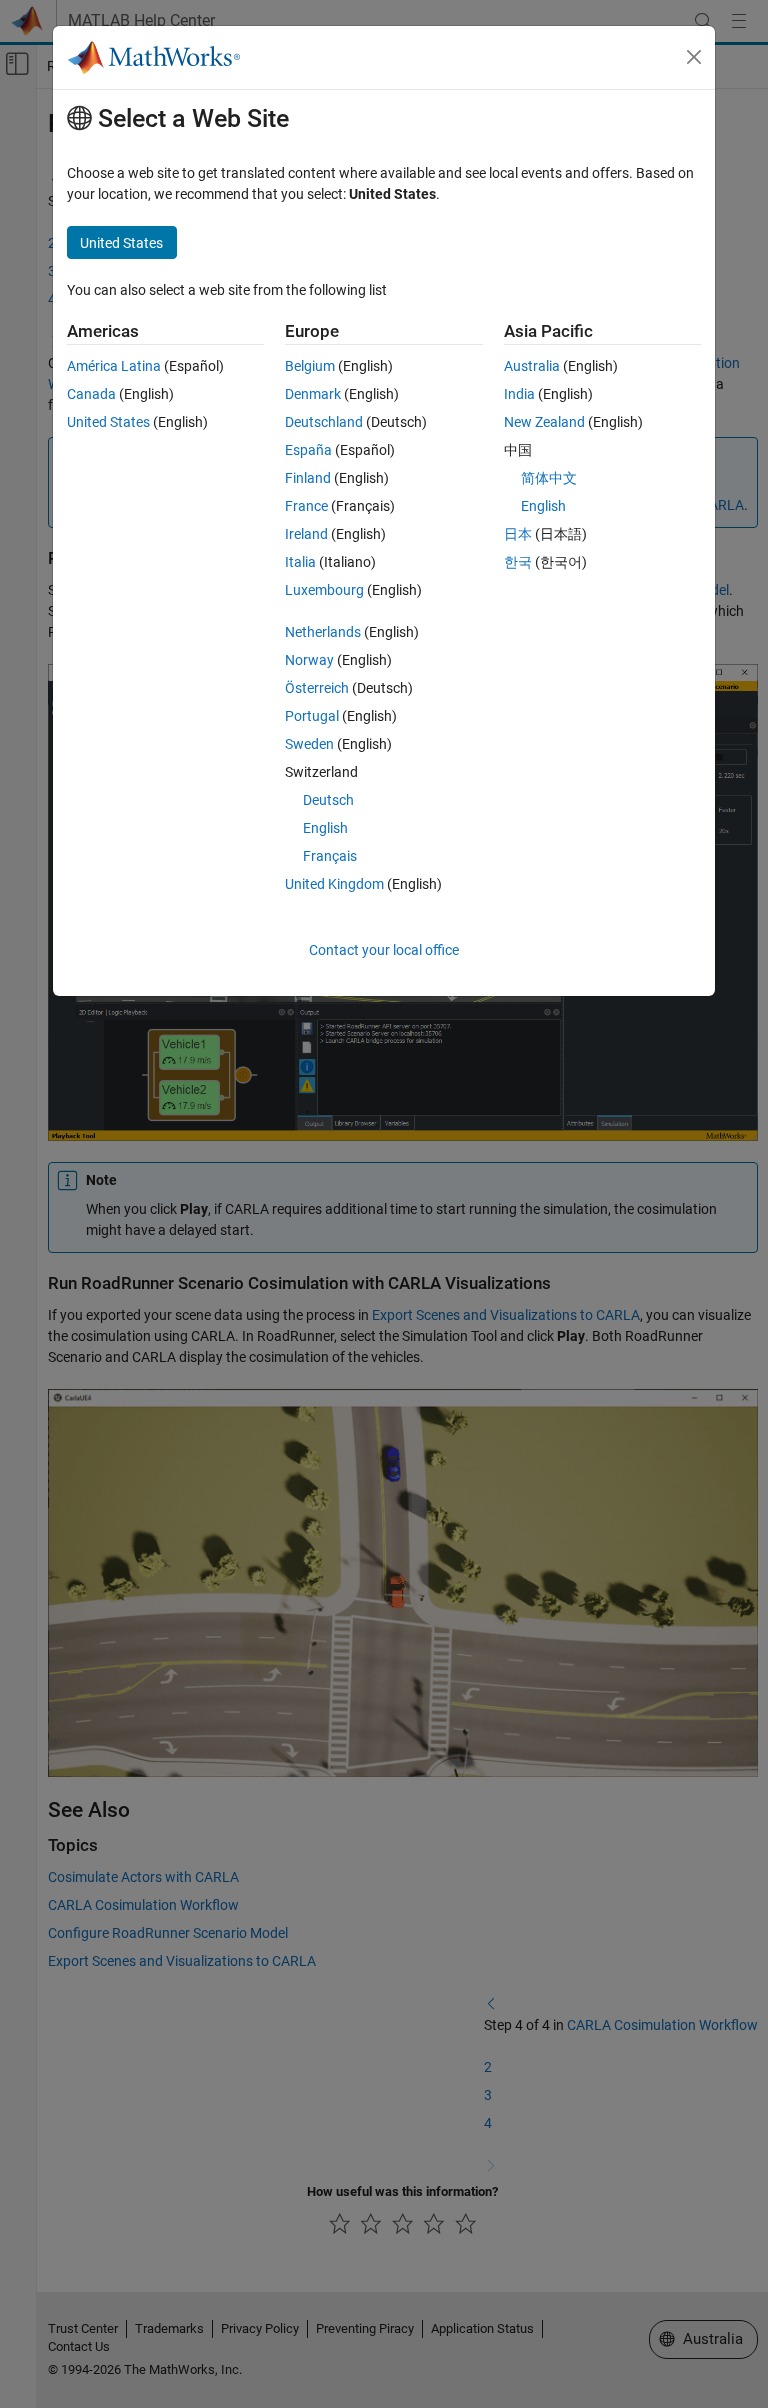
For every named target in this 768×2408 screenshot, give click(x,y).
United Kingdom (334, 884)
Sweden (309, 744)
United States (108, 422)
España (308, 450)
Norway (309, 660)
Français (330, 856)
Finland (308, 478)
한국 (518, 562)
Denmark (313, 394)
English (325, 828)
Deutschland (324, 422)
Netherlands (323, 632)
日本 (518, 534)
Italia (300, 562)
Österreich (317, 688)
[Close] (694, 57)
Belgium (310, 366)
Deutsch (328, 800)
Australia (532, 366)
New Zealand (544, 422)
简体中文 (549, 478)
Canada (91, 394)
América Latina (114, 366)
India (519, 394)
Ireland (306, 534)
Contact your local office (384, 950)
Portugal (312, 716)
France (306, 506)
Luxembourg (324, 590)
